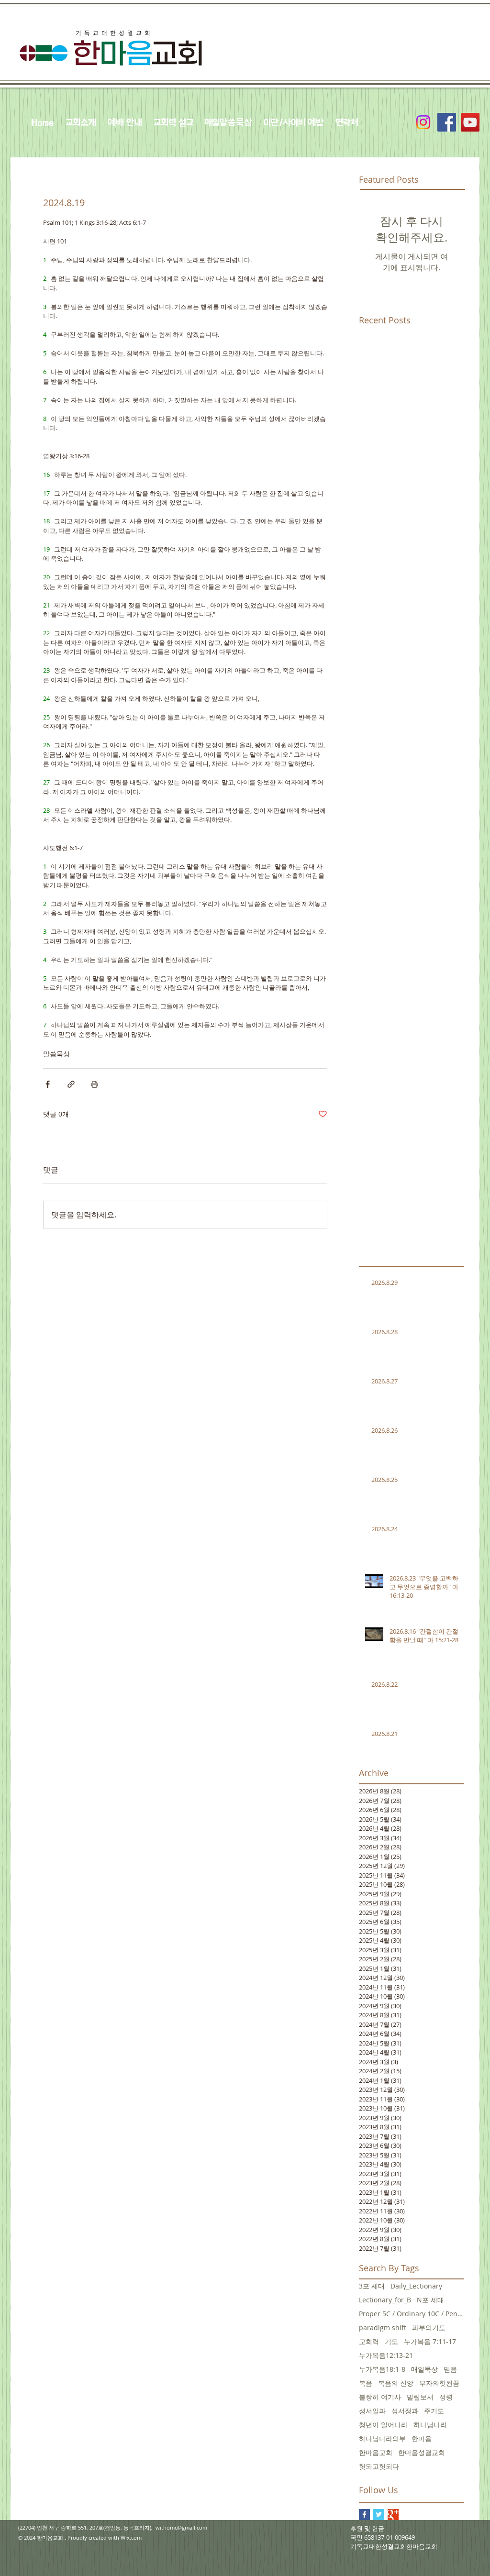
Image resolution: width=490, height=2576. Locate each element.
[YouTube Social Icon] (470, 122)
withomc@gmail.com (181, 2527)
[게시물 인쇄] (95, 1084)
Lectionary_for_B (385, 2300)
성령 (446, 2397)
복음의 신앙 (396, 2383)
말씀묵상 (56, 1054)
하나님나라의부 (382, 2438)
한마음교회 (376, 2452)
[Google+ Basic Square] (393, 2515)
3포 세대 (372, 2286)
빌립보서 (420, 2397)
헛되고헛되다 (379, 2466)
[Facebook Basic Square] (364, 2515)
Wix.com (131, 2537)
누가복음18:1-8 (382, 2369)
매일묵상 (424, 2369)
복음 (366, 2383)
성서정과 (405, 2411)
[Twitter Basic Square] (379, 2515)
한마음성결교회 (422, 2452)
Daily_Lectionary (416, 2286)
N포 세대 (430, 2300)
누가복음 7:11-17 (430, 2341)
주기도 (434, 2411)
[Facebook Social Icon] (447, 122)
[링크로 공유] (71, 1084)
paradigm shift (383, 2327)
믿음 (450, 2369)
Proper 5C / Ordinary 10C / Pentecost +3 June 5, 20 (412, 2314)
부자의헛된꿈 (439, 2383)
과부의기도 (429, 2327)
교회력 (369, 2341)
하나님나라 (430, 2425)
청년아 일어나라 (383, 2425)
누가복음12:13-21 (386, 2355)
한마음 (422, 2438)
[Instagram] (423, 122)
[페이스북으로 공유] (48, 1084)
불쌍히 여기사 (380, 2397)
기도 (391, 2341)
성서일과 (372, 2411)
